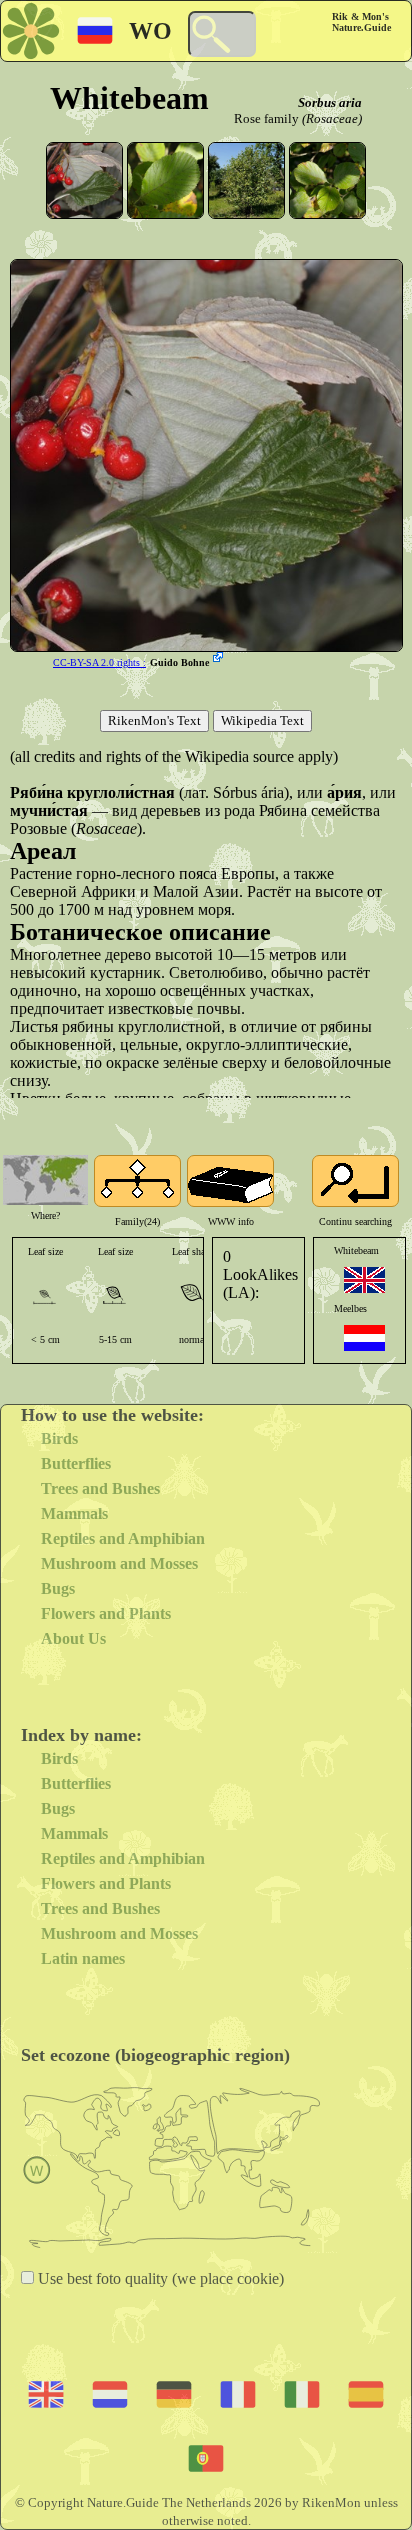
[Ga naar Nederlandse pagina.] (364, 1338)
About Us (73, 1638)
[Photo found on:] (220, 659)
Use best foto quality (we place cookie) (159, 2278)
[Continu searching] (355, 1181)
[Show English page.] (364, 1280)
